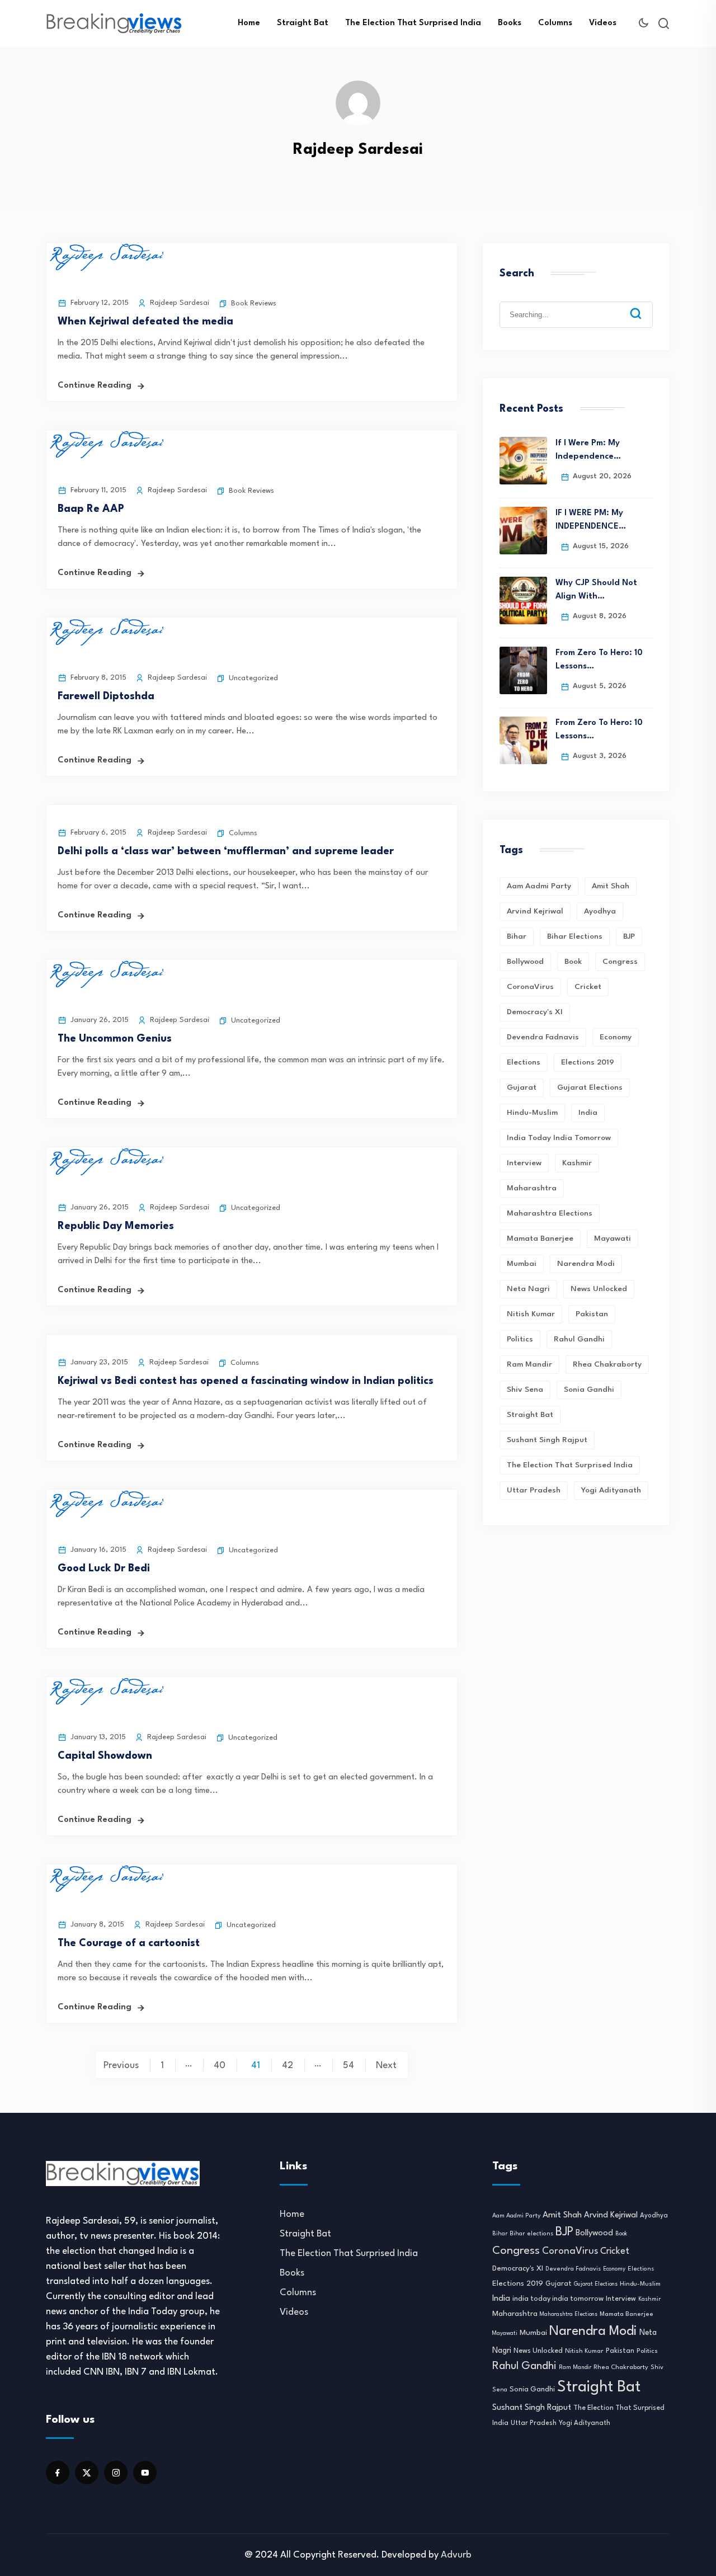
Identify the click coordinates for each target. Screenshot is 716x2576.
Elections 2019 (588, 1062)
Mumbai (522, 1264)
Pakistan (592, 1314)
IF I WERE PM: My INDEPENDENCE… (591, 520)
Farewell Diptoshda (106, 696)
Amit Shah (611, 886)
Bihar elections (575, 936)
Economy (616, 1037)
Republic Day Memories (116, 1226)
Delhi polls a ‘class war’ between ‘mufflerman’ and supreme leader (226, 851)
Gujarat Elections (590, 1087)
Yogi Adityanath (611, 1490)
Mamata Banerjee (540, 1238)
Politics (520, 1339)
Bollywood (525, 962)
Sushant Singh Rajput (547, 1440)
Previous (121, 2066)
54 (348, 2066)
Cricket (588, 987)
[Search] (644, 305)
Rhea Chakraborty (607, 1364)
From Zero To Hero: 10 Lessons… (599, 660)
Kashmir (577, 1163)
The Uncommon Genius (115, 1039)
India (588, 1113)
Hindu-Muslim (532, 1113)
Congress (620, 962)
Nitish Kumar (531, 1314)
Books (510, 23)
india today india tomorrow (559, 1138)
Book (573, 962)
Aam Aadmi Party (539, 886)
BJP (629, 936)
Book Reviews (254, 303)
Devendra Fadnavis (543, 1037)
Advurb (456, 2555)
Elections (524, 1062)
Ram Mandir (529, 1364)
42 (288, 2066)
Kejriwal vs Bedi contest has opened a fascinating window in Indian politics (246, 1381)
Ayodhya (600, 911)
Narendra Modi (586, 1264)
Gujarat (522, 1087)
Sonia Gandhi (589, 1390)
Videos (603, 23)
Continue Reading (95, 386)
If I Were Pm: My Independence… (588, 450)
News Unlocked (599, 1289)
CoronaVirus (530, 987)
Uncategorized (253, 678)
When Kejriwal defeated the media (145, 322)
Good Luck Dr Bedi (104, 1569)
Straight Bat (303, 23)
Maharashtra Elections (550, 1213)
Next (386, 2066)
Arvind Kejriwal (535, 911)
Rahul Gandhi (579, 1339)
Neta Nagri (528, 1289)
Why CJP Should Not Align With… (596, 590)
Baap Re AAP (91, 509)
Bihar (517, 936)
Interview (524, 1163)
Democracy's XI (535, 1012)
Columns (555, 23)
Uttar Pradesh (534, 1490)
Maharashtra (532, 1188)
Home (249, 23)
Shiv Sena (525, 1390)
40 (220, 2066)
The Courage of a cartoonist (129, 1943)
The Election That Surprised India (413, 23)
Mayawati (613, 1238)
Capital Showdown (105, 1756)
